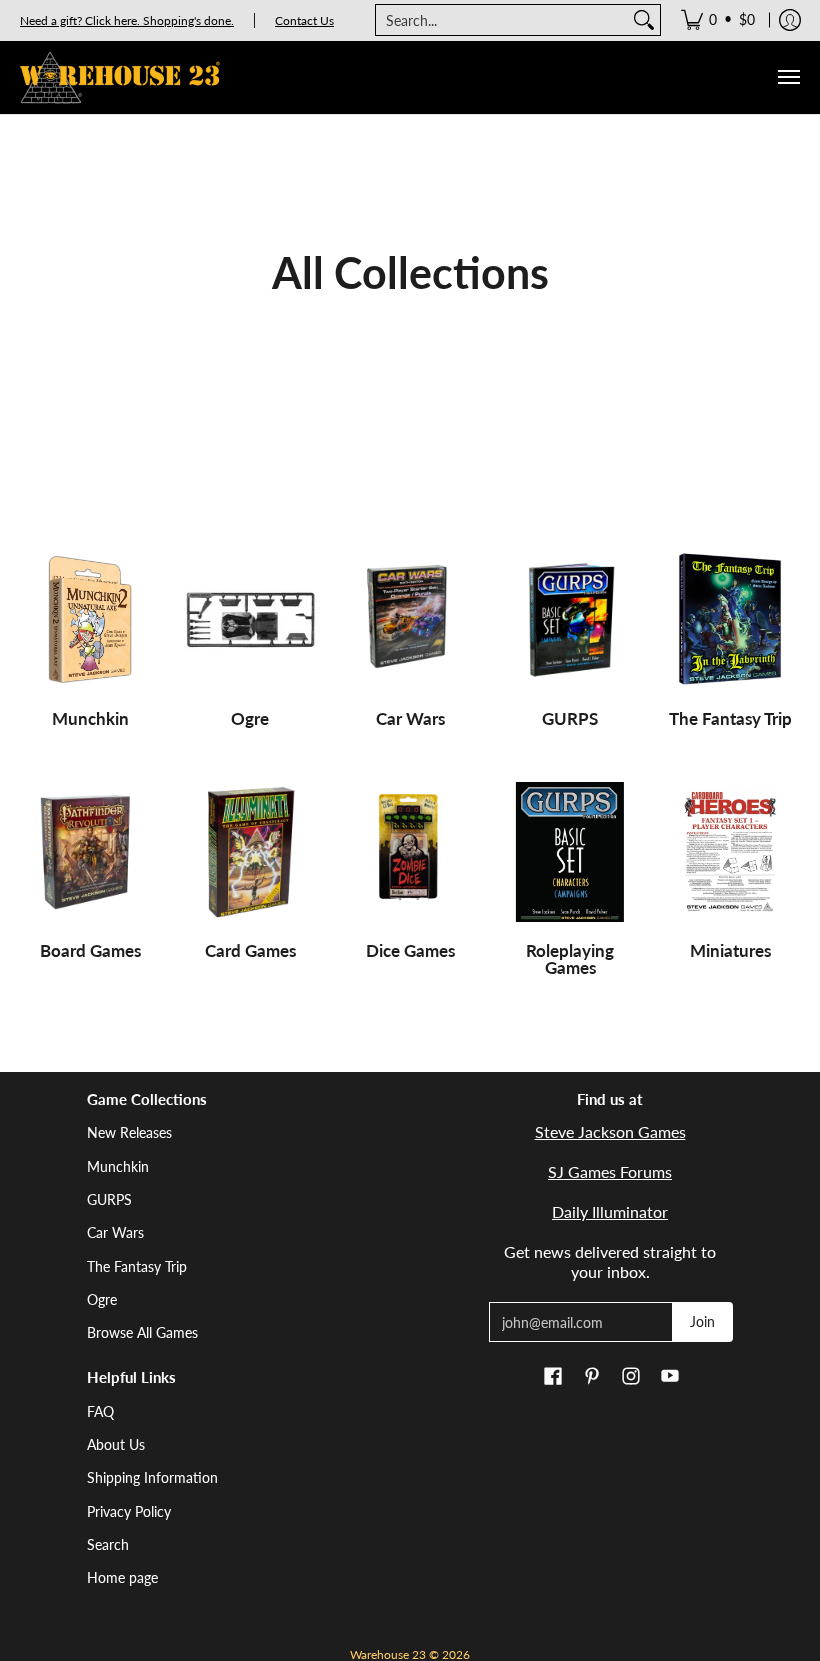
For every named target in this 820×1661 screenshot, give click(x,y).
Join (702, 1321)
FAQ (100, 1411)
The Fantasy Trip (730, 718)
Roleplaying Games (570, 959)
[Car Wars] (410, 620)
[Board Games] (90, 852)
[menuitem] (718, 20)
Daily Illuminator (610, 1211)
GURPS (570, 718)
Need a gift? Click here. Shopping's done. (127, 20)
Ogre (250, 718)
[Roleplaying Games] (570, 852)
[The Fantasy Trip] (730, 620)
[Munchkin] (90, 620)
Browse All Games (142, 1332)
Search (108, 1544)
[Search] (644, 20)
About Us (116, 1444)
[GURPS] (570, 620)
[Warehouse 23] (120, 77)
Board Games (90, 950)
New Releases (129, 1132)
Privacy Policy (129, 1511)
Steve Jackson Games (610, 1131)
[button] (553, 1377)
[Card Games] (250, 852)
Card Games (250, 950)
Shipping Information (152, 1477)
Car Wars (410, 718)
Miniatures (730, 950)
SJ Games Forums (610, 1171)
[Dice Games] (410, 852)
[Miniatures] (730, 852)
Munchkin (90, 718)
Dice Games (410, 950)
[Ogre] (250, 620)
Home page (122, 1577)
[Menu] (788, 77)
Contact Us (304, 20)
